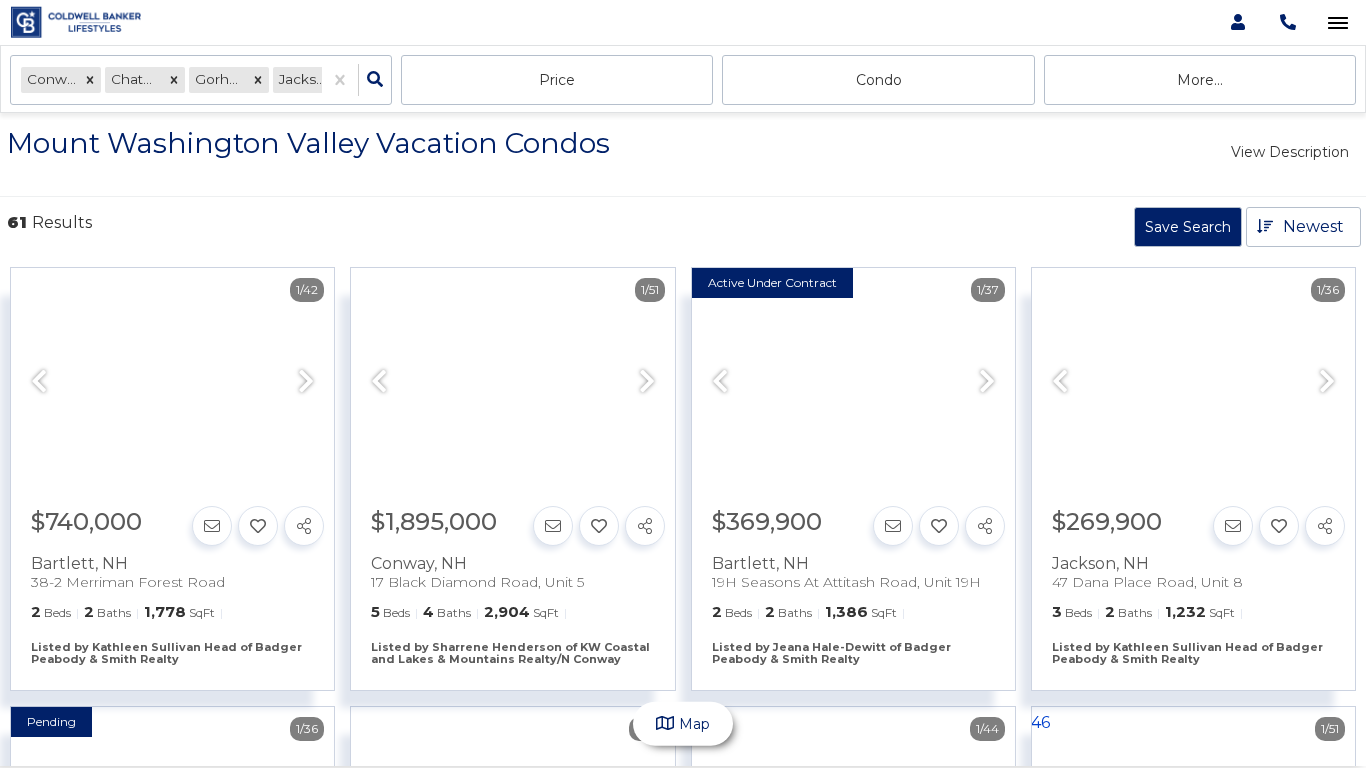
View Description (1290, 152)
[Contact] (212, 526)
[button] (90, 79)
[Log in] (1237, 22)
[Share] (304, 526)
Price (557, 80)
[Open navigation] (1337, 23)
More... (1200, 80)
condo (879, 80)
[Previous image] (39, 383)
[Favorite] (258, 526)
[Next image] (306, 383)
